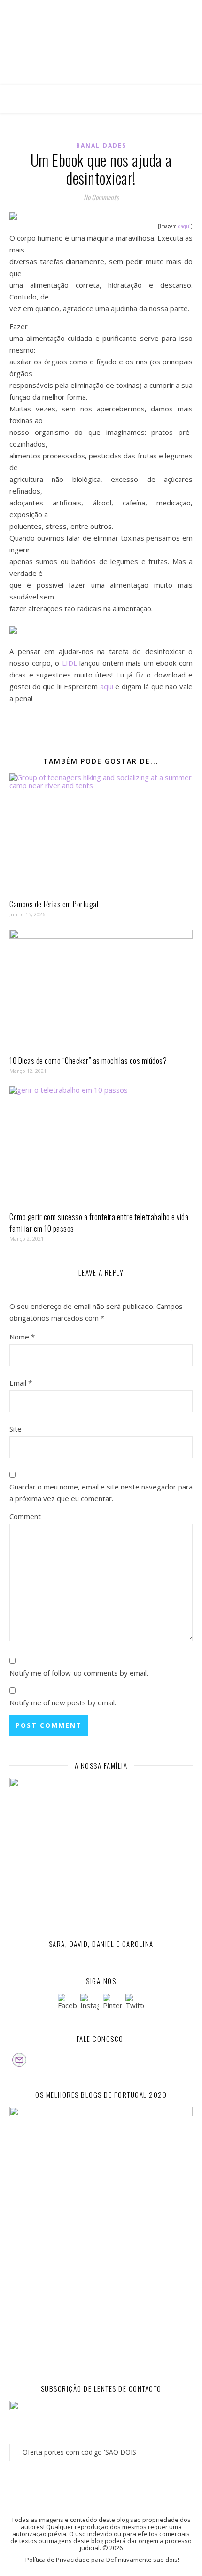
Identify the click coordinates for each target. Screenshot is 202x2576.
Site (16, 1429)
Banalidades (101, 146)
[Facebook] (67, 2003)
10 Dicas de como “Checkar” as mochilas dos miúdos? (88, 1061)
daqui (184, 226)
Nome (22, 1337)
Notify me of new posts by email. (63, 1702)
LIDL (70, 663)
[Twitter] (135, 2003)
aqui (105, 686)
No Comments (101, 197)
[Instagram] (90, 2003)
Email (21, 1383)
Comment (25, 1516)
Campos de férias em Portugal (54, 904)
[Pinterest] (112, 2003)
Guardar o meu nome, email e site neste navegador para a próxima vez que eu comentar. (101, 1493)
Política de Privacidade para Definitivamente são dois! (102, 2560)
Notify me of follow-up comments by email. (79, 1673)
